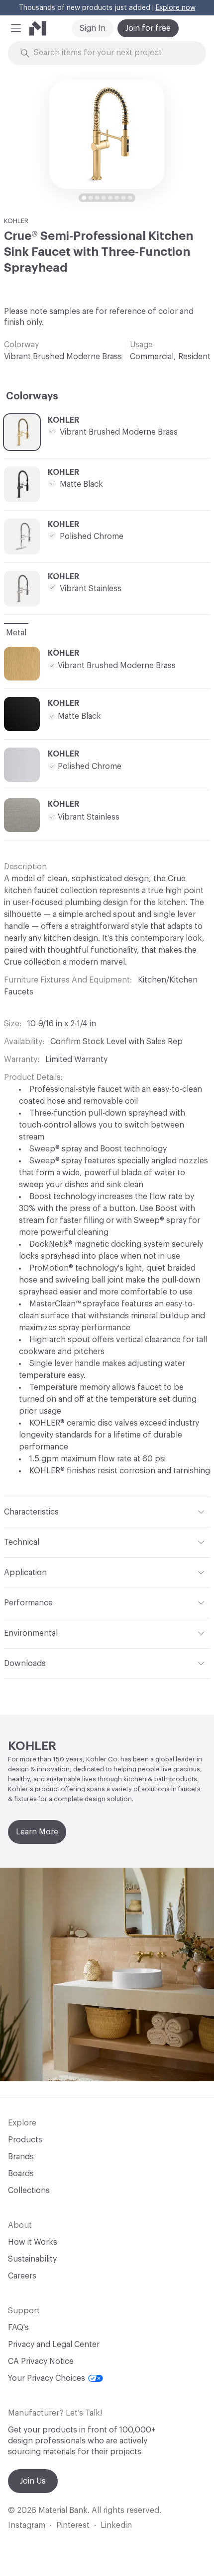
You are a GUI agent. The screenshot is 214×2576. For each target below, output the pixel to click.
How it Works (33, 2242)
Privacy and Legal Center (54, 2345)
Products (25, 2140)
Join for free (148, 28)
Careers (22, 2276)
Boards (21, 2174)
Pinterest (73, 2525)
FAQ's (18, 2328)
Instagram (27, 2525)
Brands (21, 2157)
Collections (29, 2191)
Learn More (37, 1832)
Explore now (176, 8)
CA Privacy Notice (41, 2361)
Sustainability (32, 2259)
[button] (16, 28)
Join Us (33, 2481)
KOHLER (16, 221)
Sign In (93, 28)
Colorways (32, 396)
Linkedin (116, 2525)
